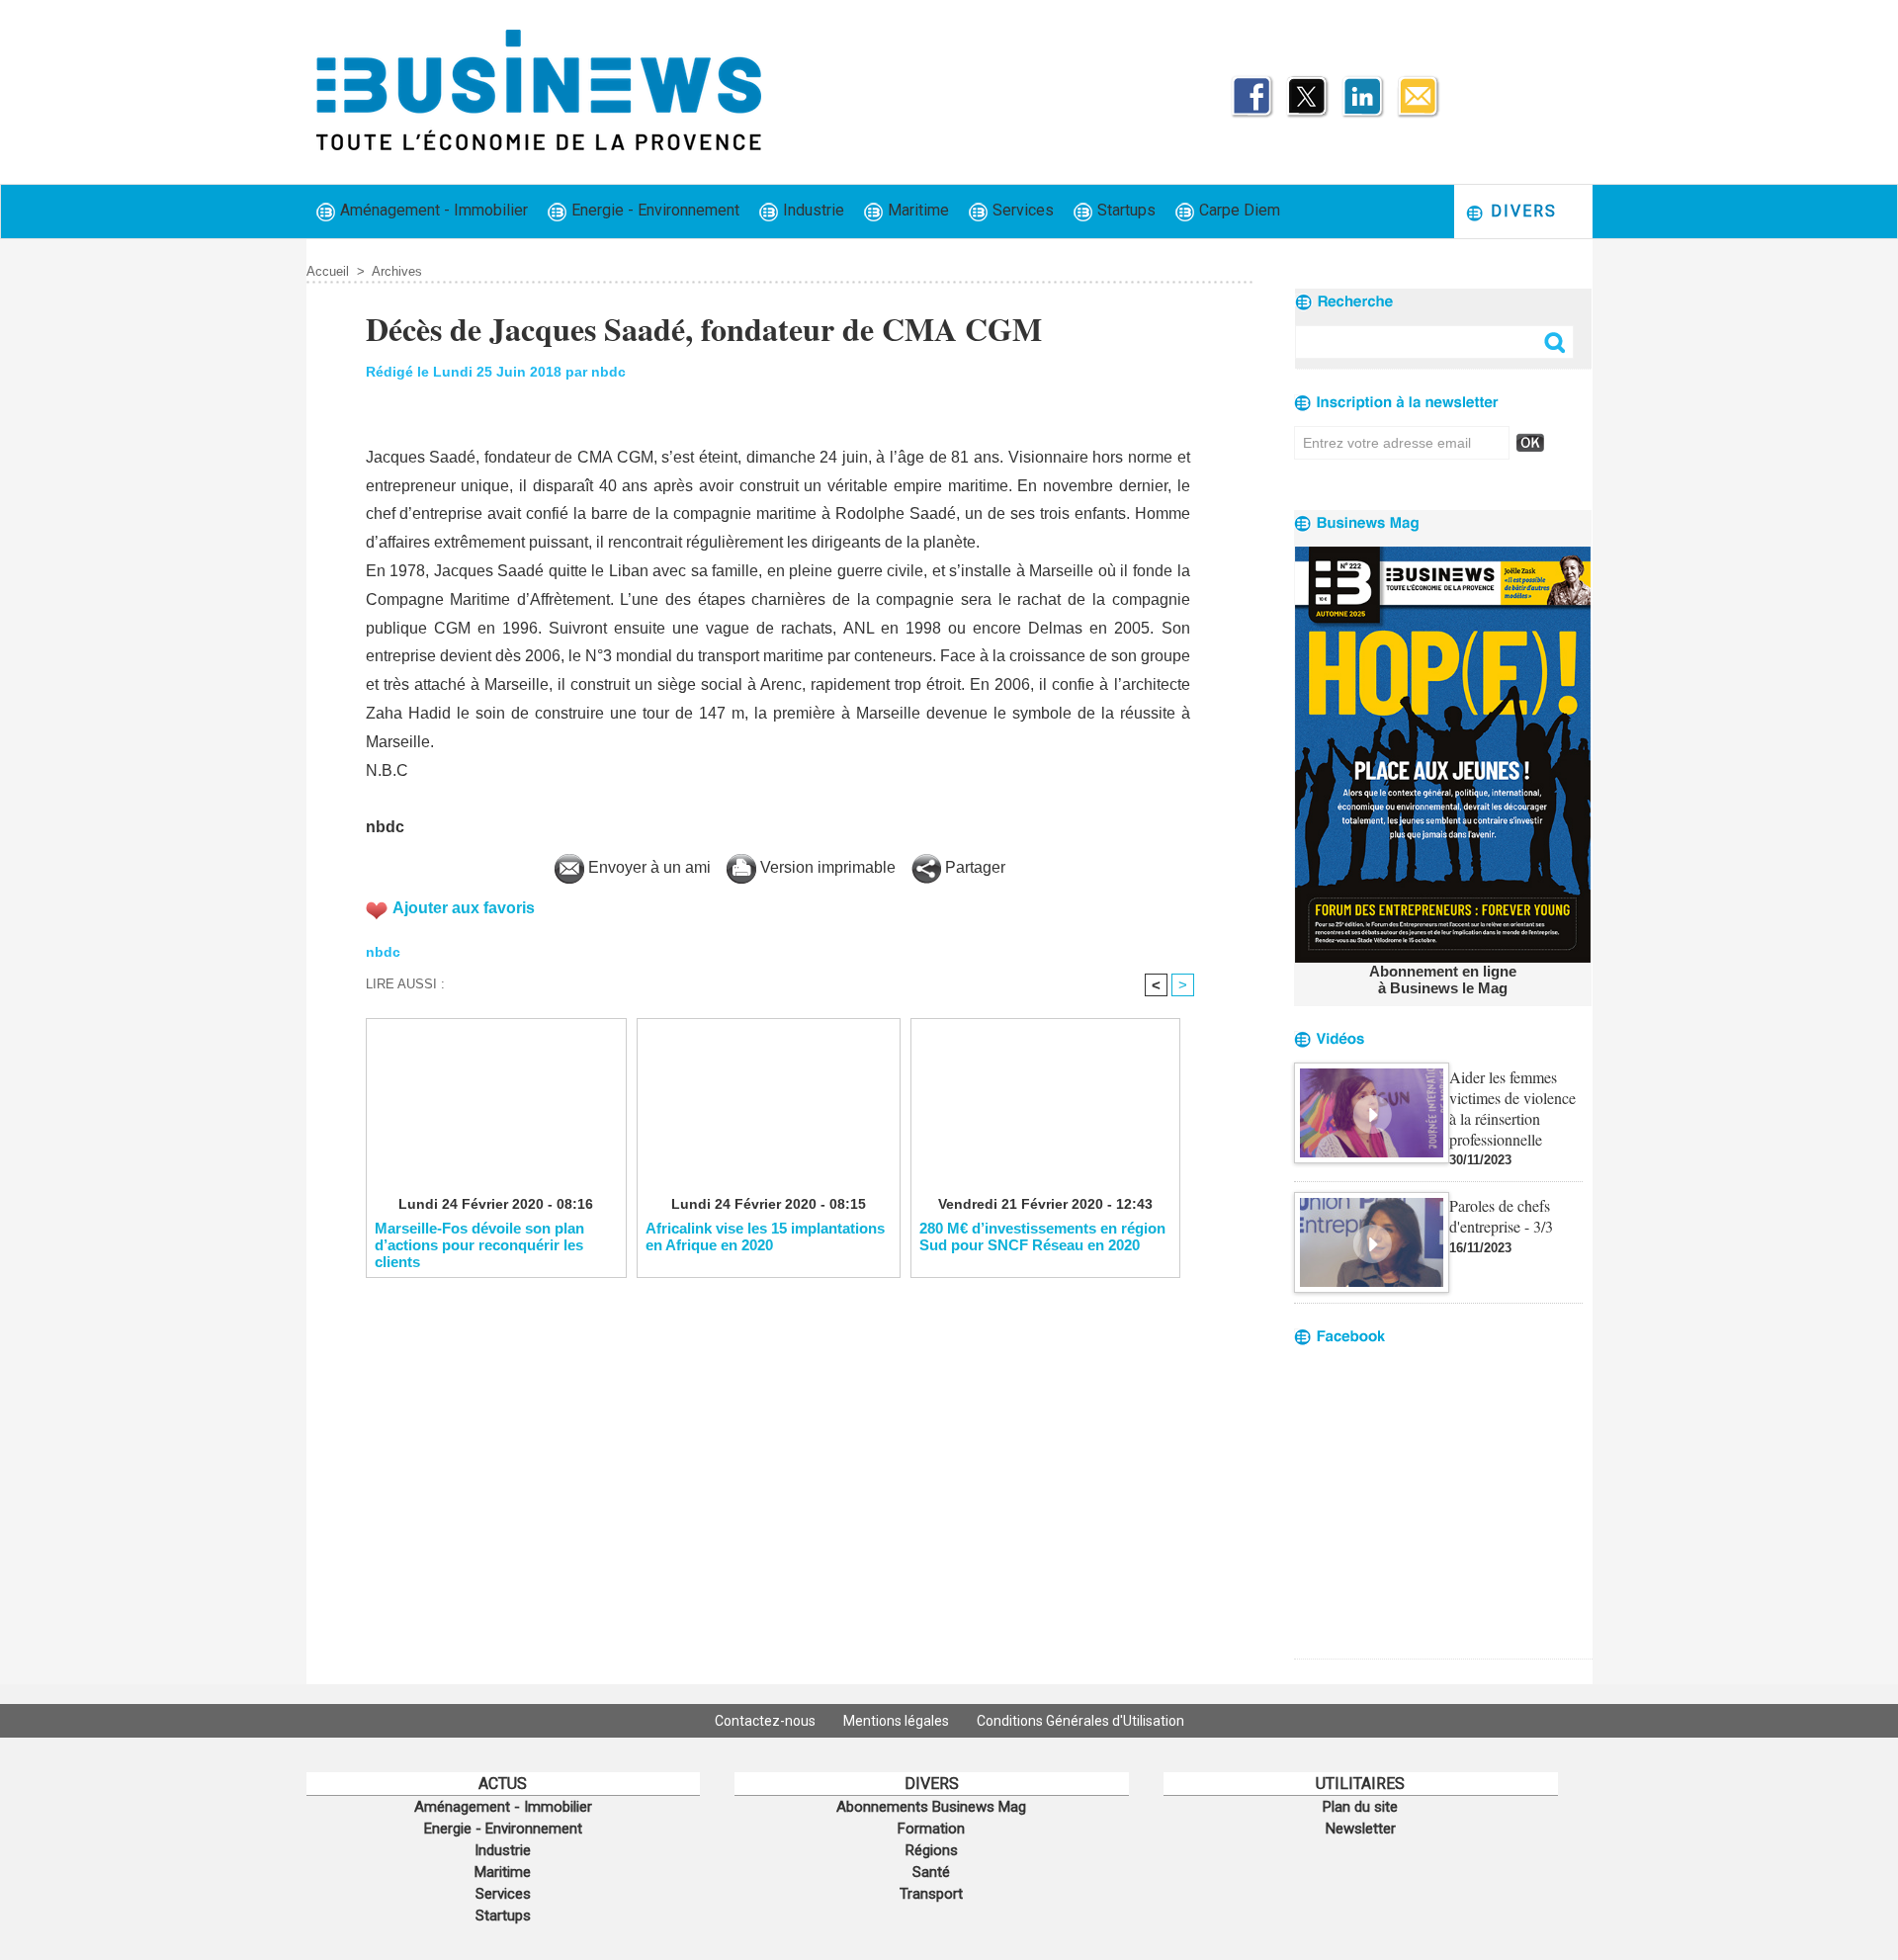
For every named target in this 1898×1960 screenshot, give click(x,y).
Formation (931, 1829)
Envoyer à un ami (647, 867)
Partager (973, 867)
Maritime (916, 210)
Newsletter (1361, 1829)
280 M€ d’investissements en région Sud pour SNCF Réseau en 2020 (1042, 1236)
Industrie (812, 210)
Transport (931, 1894)
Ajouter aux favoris (464, 908)
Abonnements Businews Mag (931, 1807)
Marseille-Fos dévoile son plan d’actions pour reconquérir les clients (479, 1244)
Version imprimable (826, 867)
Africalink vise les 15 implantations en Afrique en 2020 (765, 1236)
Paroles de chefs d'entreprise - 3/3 (1501, 1216)
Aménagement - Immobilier (432, 210)
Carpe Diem (1238, 210)
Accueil (328, 271)
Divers (1521, 211)
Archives (397, 271)
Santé (931, 1872)
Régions (932, 1850)
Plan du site (1360, 1807)
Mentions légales (898, 1721)
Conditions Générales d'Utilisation (1080, 1721)
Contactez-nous (767, 1721)
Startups (1124, 210)
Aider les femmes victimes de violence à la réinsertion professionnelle (1512, 1108)
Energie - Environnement (653, 210)
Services (1021, 210)
